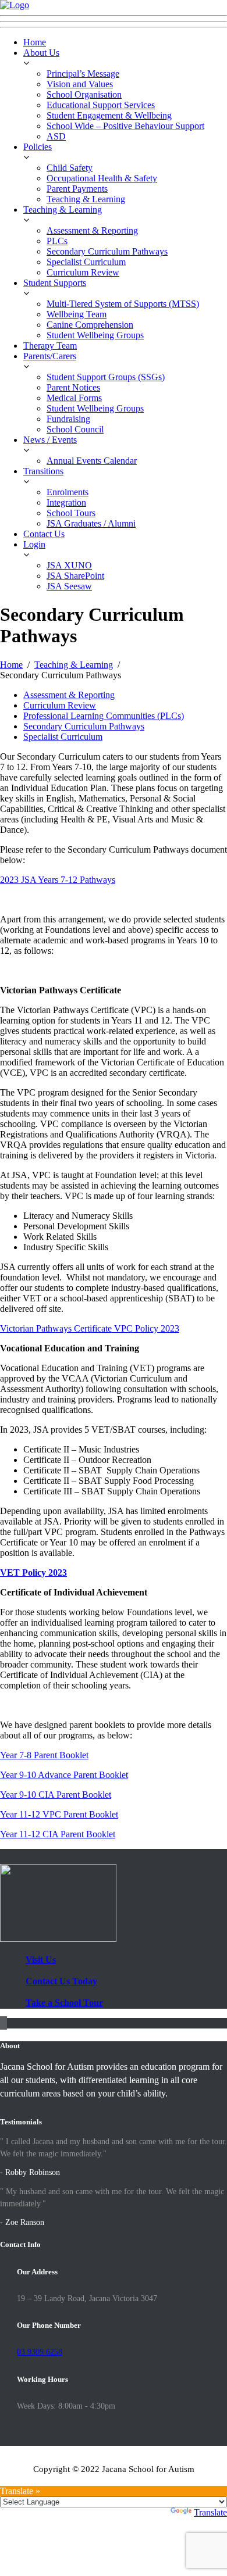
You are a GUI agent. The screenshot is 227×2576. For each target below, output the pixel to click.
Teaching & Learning (86, 199)
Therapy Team (50, 346)
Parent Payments (77, 189)
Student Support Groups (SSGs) (106, 377)
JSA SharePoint (75, 576)
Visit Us (41, 1960)
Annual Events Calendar (92, 461)
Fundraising (68, 419)
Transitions (43, 471)
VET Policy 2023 (33, 1573)
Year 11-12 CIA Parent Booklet (58, 1834)
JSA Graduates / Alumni (91, 523)
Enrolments (68, 492)
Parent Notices (73, 387)
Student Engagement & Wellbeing (109, 115)
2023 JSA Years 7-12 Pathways (58, 880)
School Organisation (84, 94)
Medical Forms (74, 398)
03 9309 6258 (40, 2352)
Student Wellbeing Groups (95, 335)
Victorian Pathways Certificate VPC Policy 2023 (90, 1328)
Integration (66, 502)
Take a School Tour (64, 2003)
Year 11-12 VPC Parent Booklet (59, 1814)
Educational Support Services (101, 105)
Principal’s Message (83, 74)
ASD (56, 136)
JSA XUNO (69, 565)
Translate (210, 2512)
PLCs (57, 241)
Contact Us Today (61, 1981)
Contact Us (44, 534)
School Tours (71, 513)
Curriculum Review (83, 272)
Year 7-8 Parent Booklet (44, 1755)
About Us (41, 53)
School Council (75, 429)
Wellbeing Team (77, 314)
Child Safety (70, 168)
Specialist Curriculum (86, 262)
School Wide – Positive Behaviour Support (125, 126)
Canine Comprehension (90, 325)
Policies (38, 147)
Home (35, 42)
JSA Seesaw (69, 586)
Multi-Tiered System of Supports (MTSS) (123, 304)
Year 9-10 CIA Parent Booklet (56, 1795)
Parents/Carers (50, 356)
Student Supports (55, 283)
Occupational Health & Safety (102, 178)
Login (34, 544)
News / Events (50, 440)
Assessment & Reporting (92, 230)
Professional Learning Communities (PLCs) (104, 716)
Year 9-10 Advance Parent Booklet (64, 1775)
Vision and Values (80, 84)
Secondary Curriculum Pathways (107, 251)
